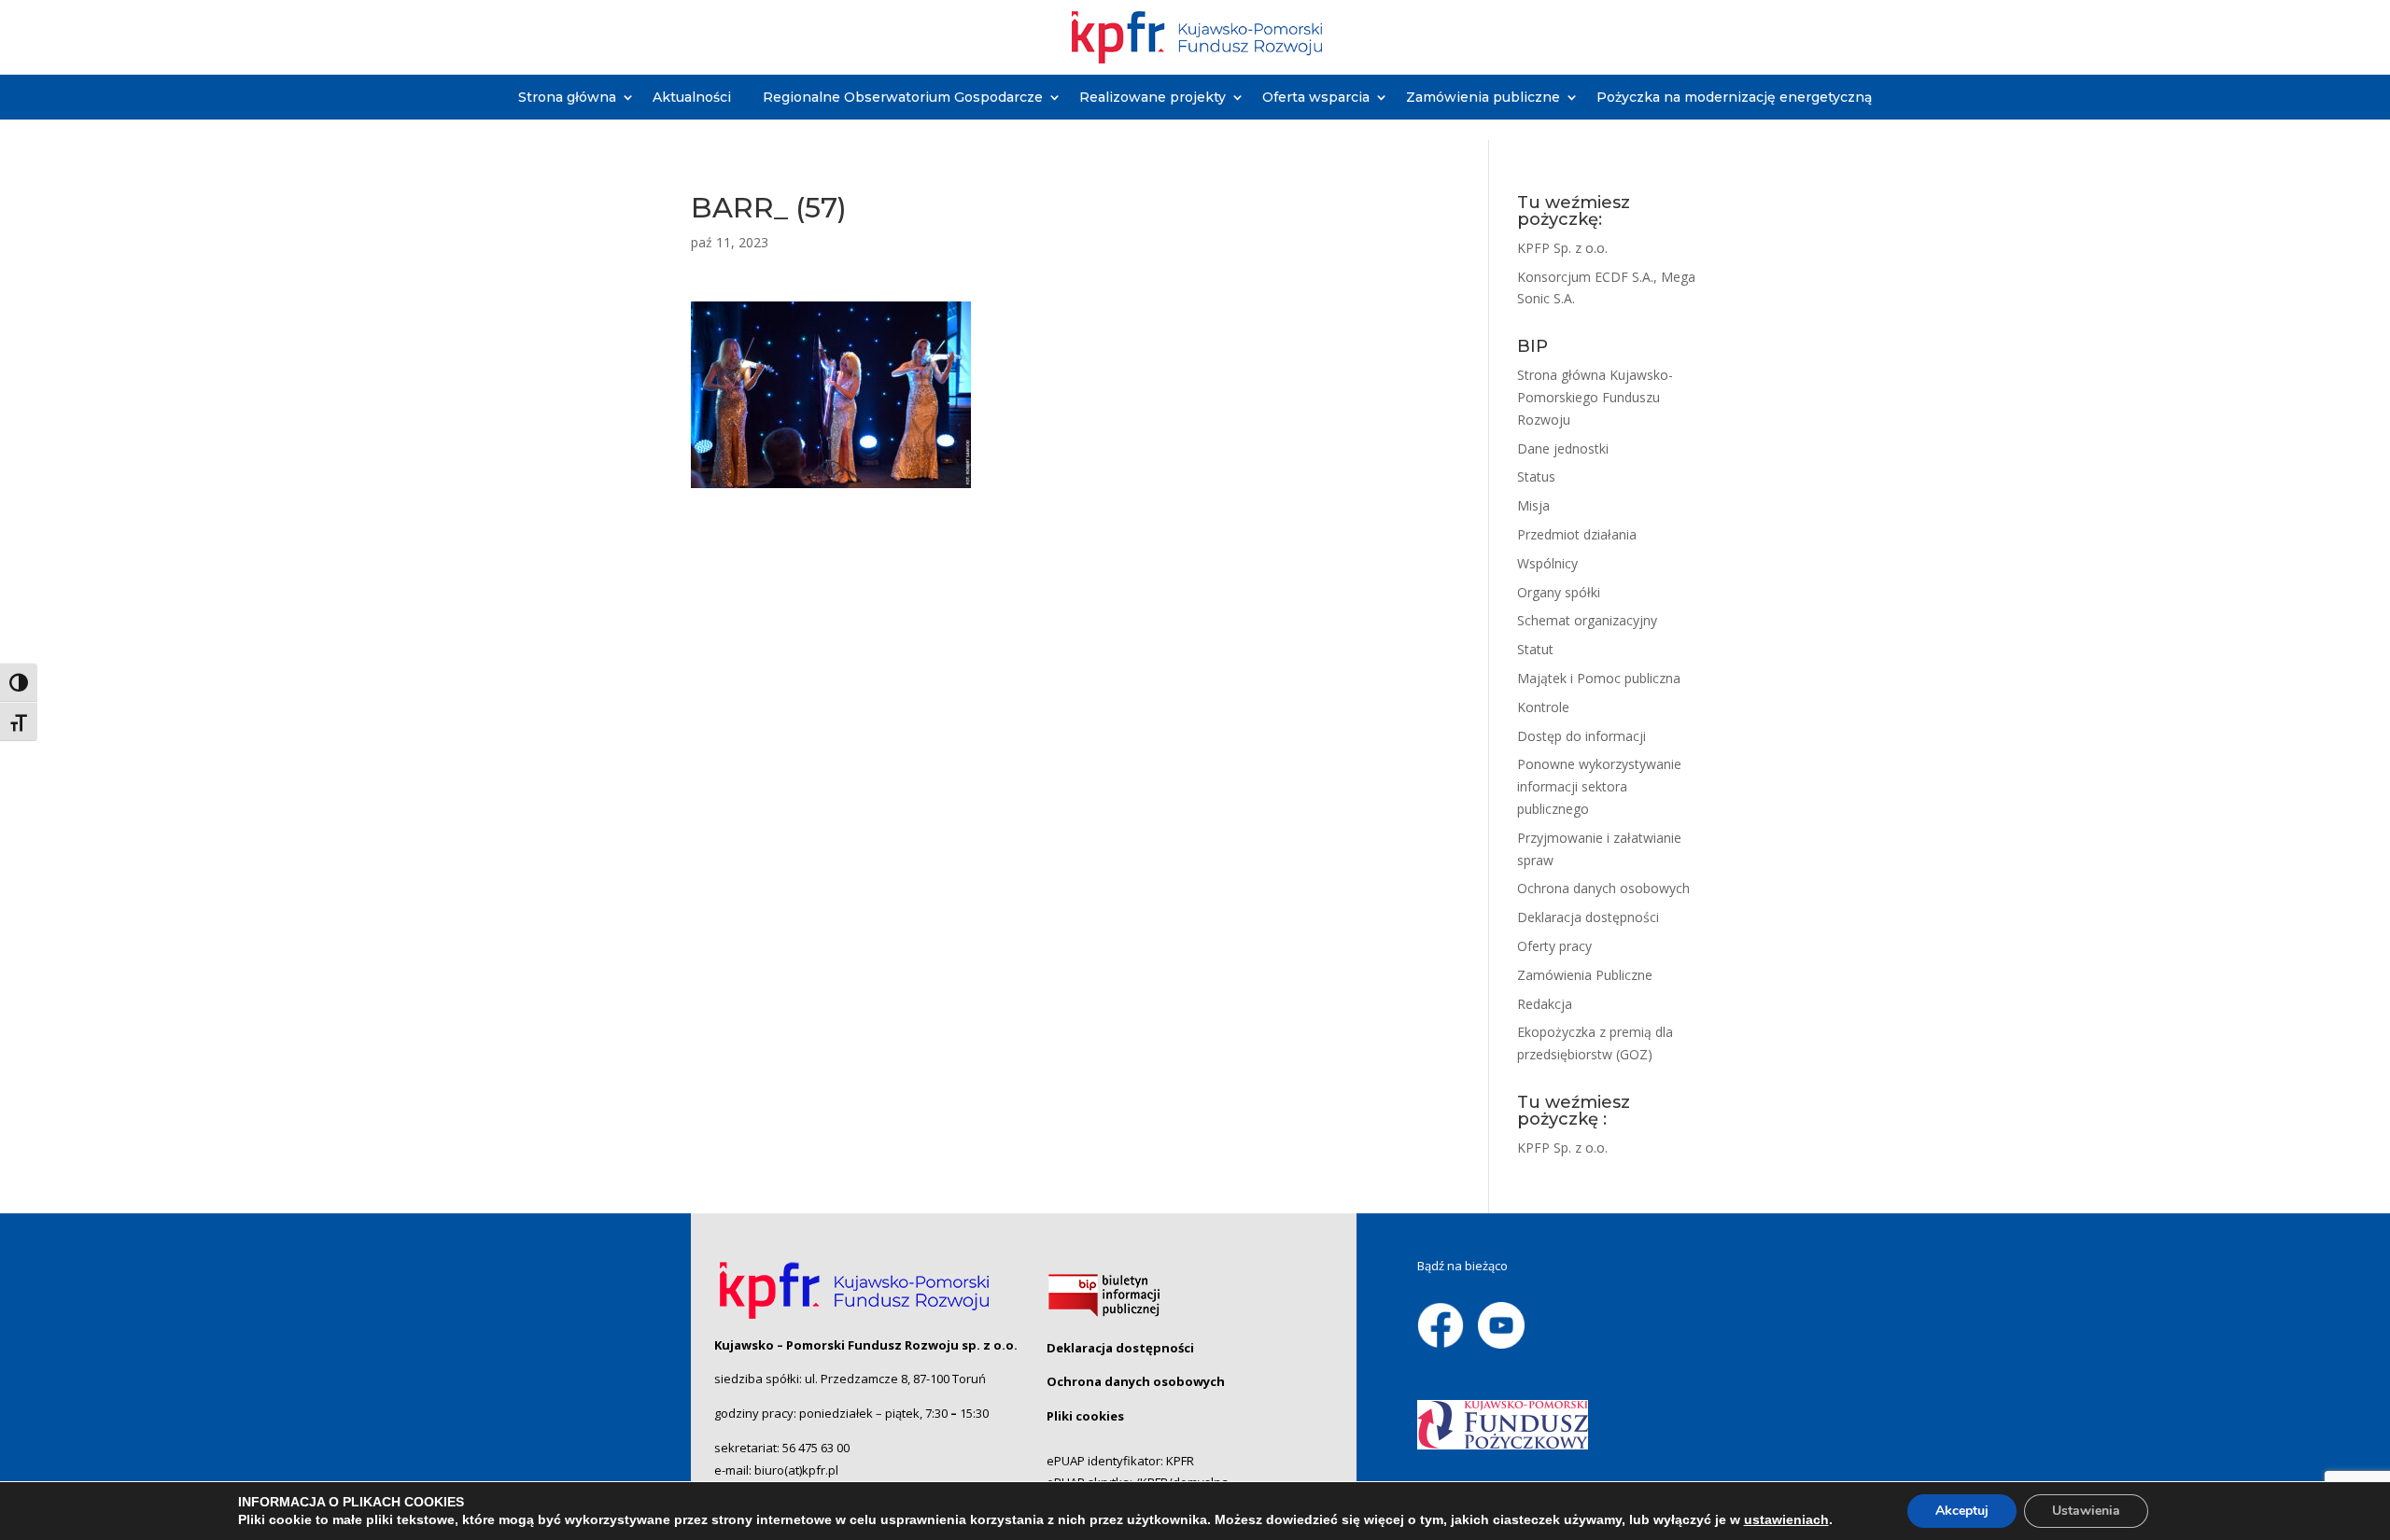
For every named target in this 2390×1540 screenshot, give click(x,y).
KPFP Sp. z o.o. (1562, 248)
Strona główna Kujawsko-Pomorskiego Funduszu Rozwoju (1595, 397)
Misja (1533, 505)
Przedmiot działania (1577, 534)
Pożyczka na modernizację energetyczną (1734, 97)
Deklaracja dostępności (1588, 917)
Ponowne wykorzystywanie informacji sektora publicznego (1599, 786)
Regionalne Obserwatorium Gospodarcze (903, 97)
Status (1536, 476)
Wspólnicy (1547, 563)
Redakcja (1545, 1004)
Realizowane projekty (1153, 97)
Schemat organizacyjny (1587, 620)
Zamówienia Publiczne (1585, 975)
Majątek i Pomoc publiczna (1599, 678)
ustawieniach (1786, 1519)
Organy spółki (1559, 592)
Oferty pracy (1554, 946)
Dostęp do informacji (1582, 736)
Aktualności (692, 97)
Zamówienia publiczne (1483, 97)
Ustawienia (2086, 1511)
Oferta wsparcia (1316, 97)
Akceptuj (1962, 1511)
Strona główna (567, 97)
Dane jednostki (1563, 448)
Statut (1535, 649)
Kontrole (1543, 707)
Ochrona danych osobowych (1603, 888)
